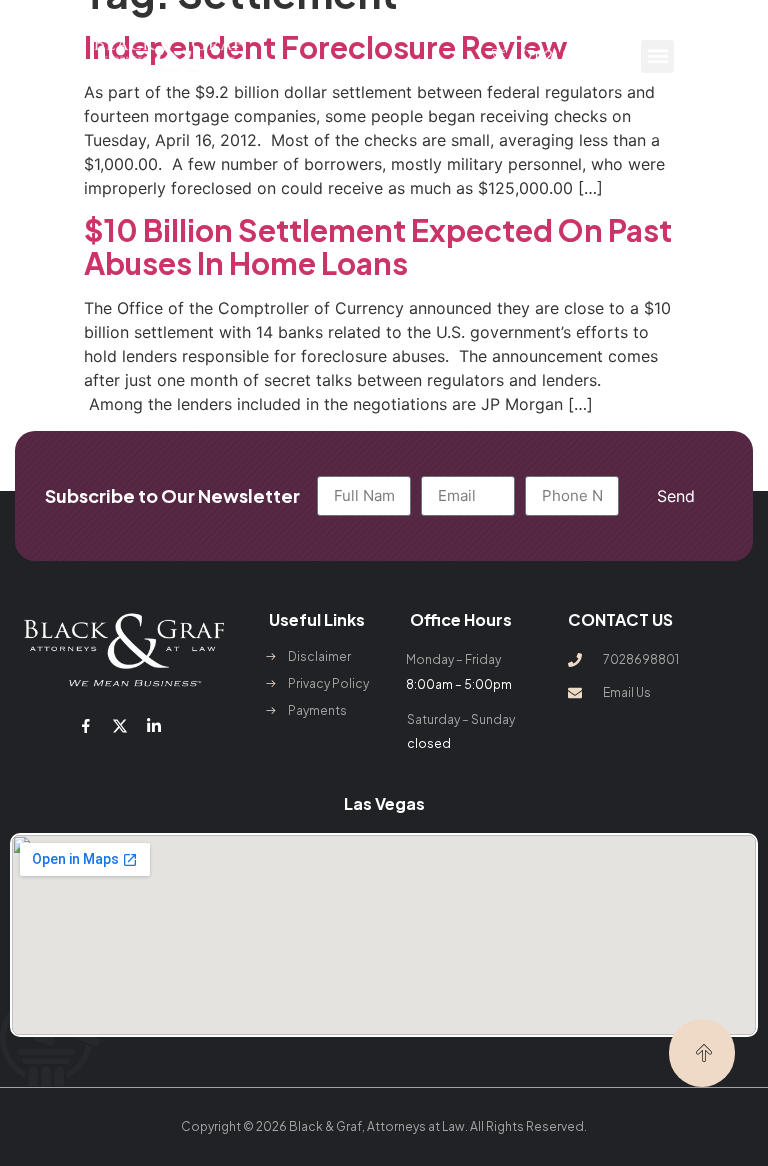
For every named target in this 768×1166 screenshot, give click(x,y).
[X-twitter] (120, 726)
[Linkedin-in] (154, 726)
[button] (657, 56)
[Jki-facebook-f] (85, 726)
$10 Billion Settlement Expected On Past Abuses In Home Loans (378, 246)
